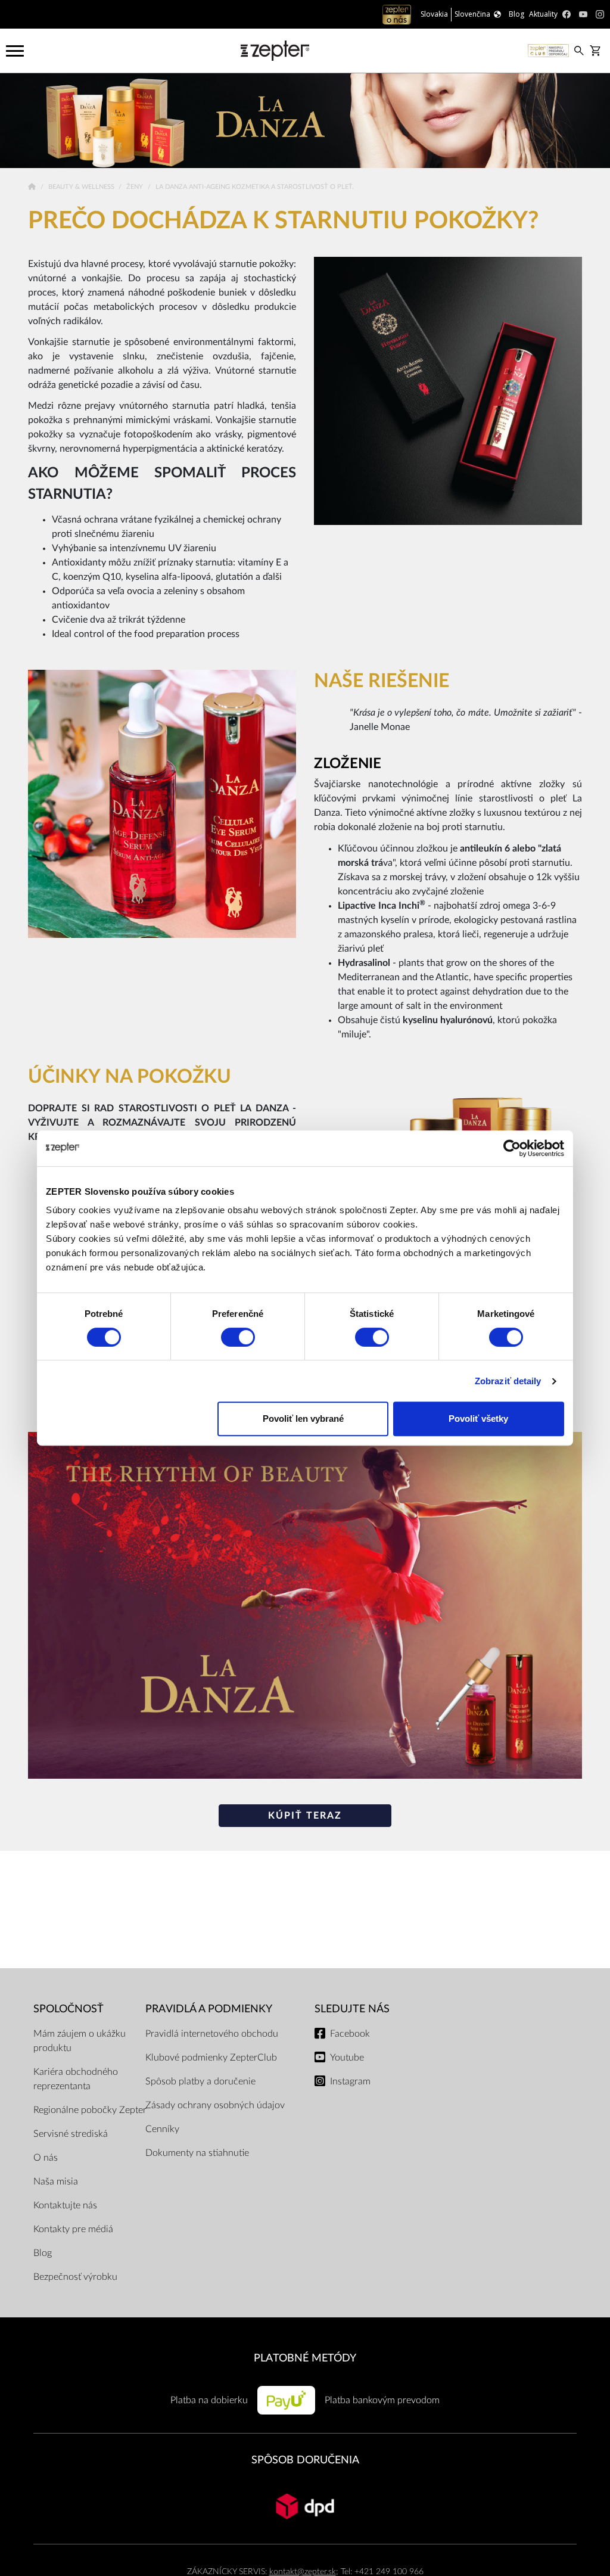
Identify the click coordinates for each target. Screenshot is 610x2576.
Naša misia (56, 2182)
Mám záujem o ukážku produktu (80, 2041)
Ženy (136, 187)
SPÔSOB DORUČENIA (305, 2460)
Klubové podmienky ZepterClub (211, 2058)
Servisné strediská (71, 2134)
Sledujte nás (352, 2009)
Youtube (347, 2058)
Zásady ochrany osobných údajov (215, 2105)
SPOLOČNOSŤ (69, 2009)
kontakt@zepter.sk (303, 2572)
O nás (46, 2158)
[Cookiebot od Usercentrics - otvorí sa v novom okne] (512, 1148)
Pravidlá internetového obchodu (212, 2034)
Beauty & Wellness (82, 187)
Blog (43, 2253)
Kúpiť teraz (305, 1816)
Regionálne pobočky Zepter (90, 2110)
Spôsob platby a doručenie (200, 2081)
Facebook (350, 2034)
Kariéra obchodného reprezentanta (76, 2079)
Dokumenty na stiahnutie (197, 2153)
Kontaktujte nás (65, 2205)
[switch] (238, 1337)
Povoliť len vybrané (303, 1418)
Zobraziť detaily (508, 1381)
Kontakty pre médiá (73, 2229)
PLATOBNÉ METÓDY (305, 2358)
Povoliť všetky (478, 1418)
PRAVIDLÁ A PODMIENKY (209, 2009)
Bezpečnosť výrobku (75, 2277)
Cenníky (162, 2129)
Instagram (350, 2081)
